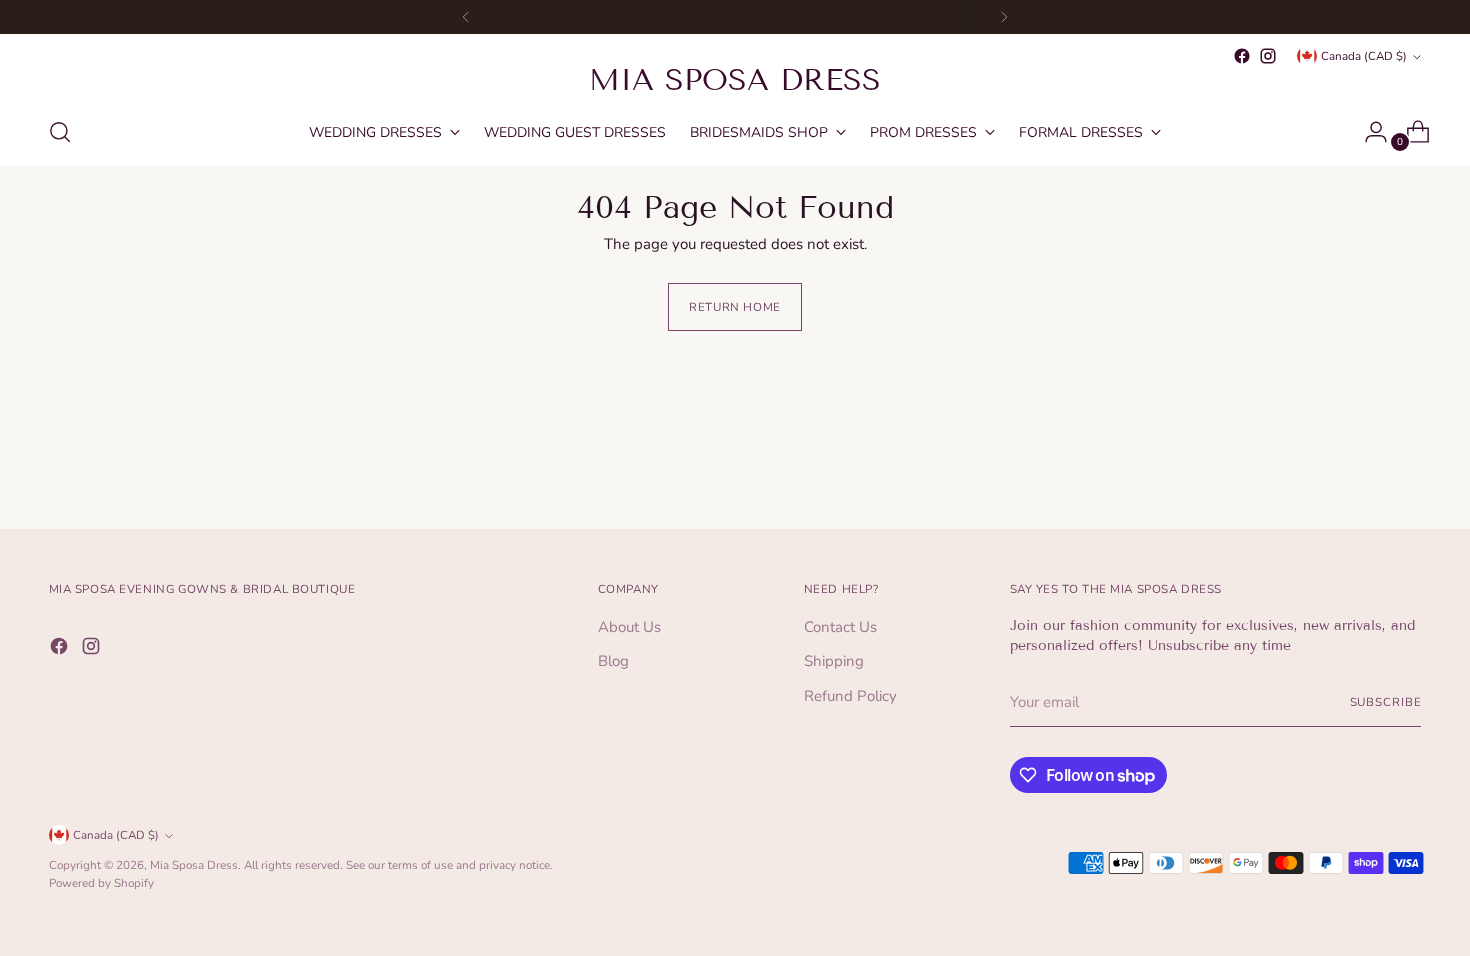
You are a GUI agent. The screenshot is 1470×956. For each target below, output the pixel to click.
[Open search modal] (60, 132)
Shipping (834, 661)
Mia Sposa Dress (194, 865)
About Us (629, 627)
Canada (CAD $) (1364, 56)
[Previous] (466, 17)
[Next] (1004, 17)
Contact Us (840, 627)
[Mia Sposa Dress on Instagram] (1268, 56)
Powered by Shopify (101, 883)
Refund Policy (850, 696)
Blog (613, 661)
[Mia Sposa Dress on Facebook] (1242, 56)
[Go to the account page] (1368, 132)
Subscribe (1386, 702)
